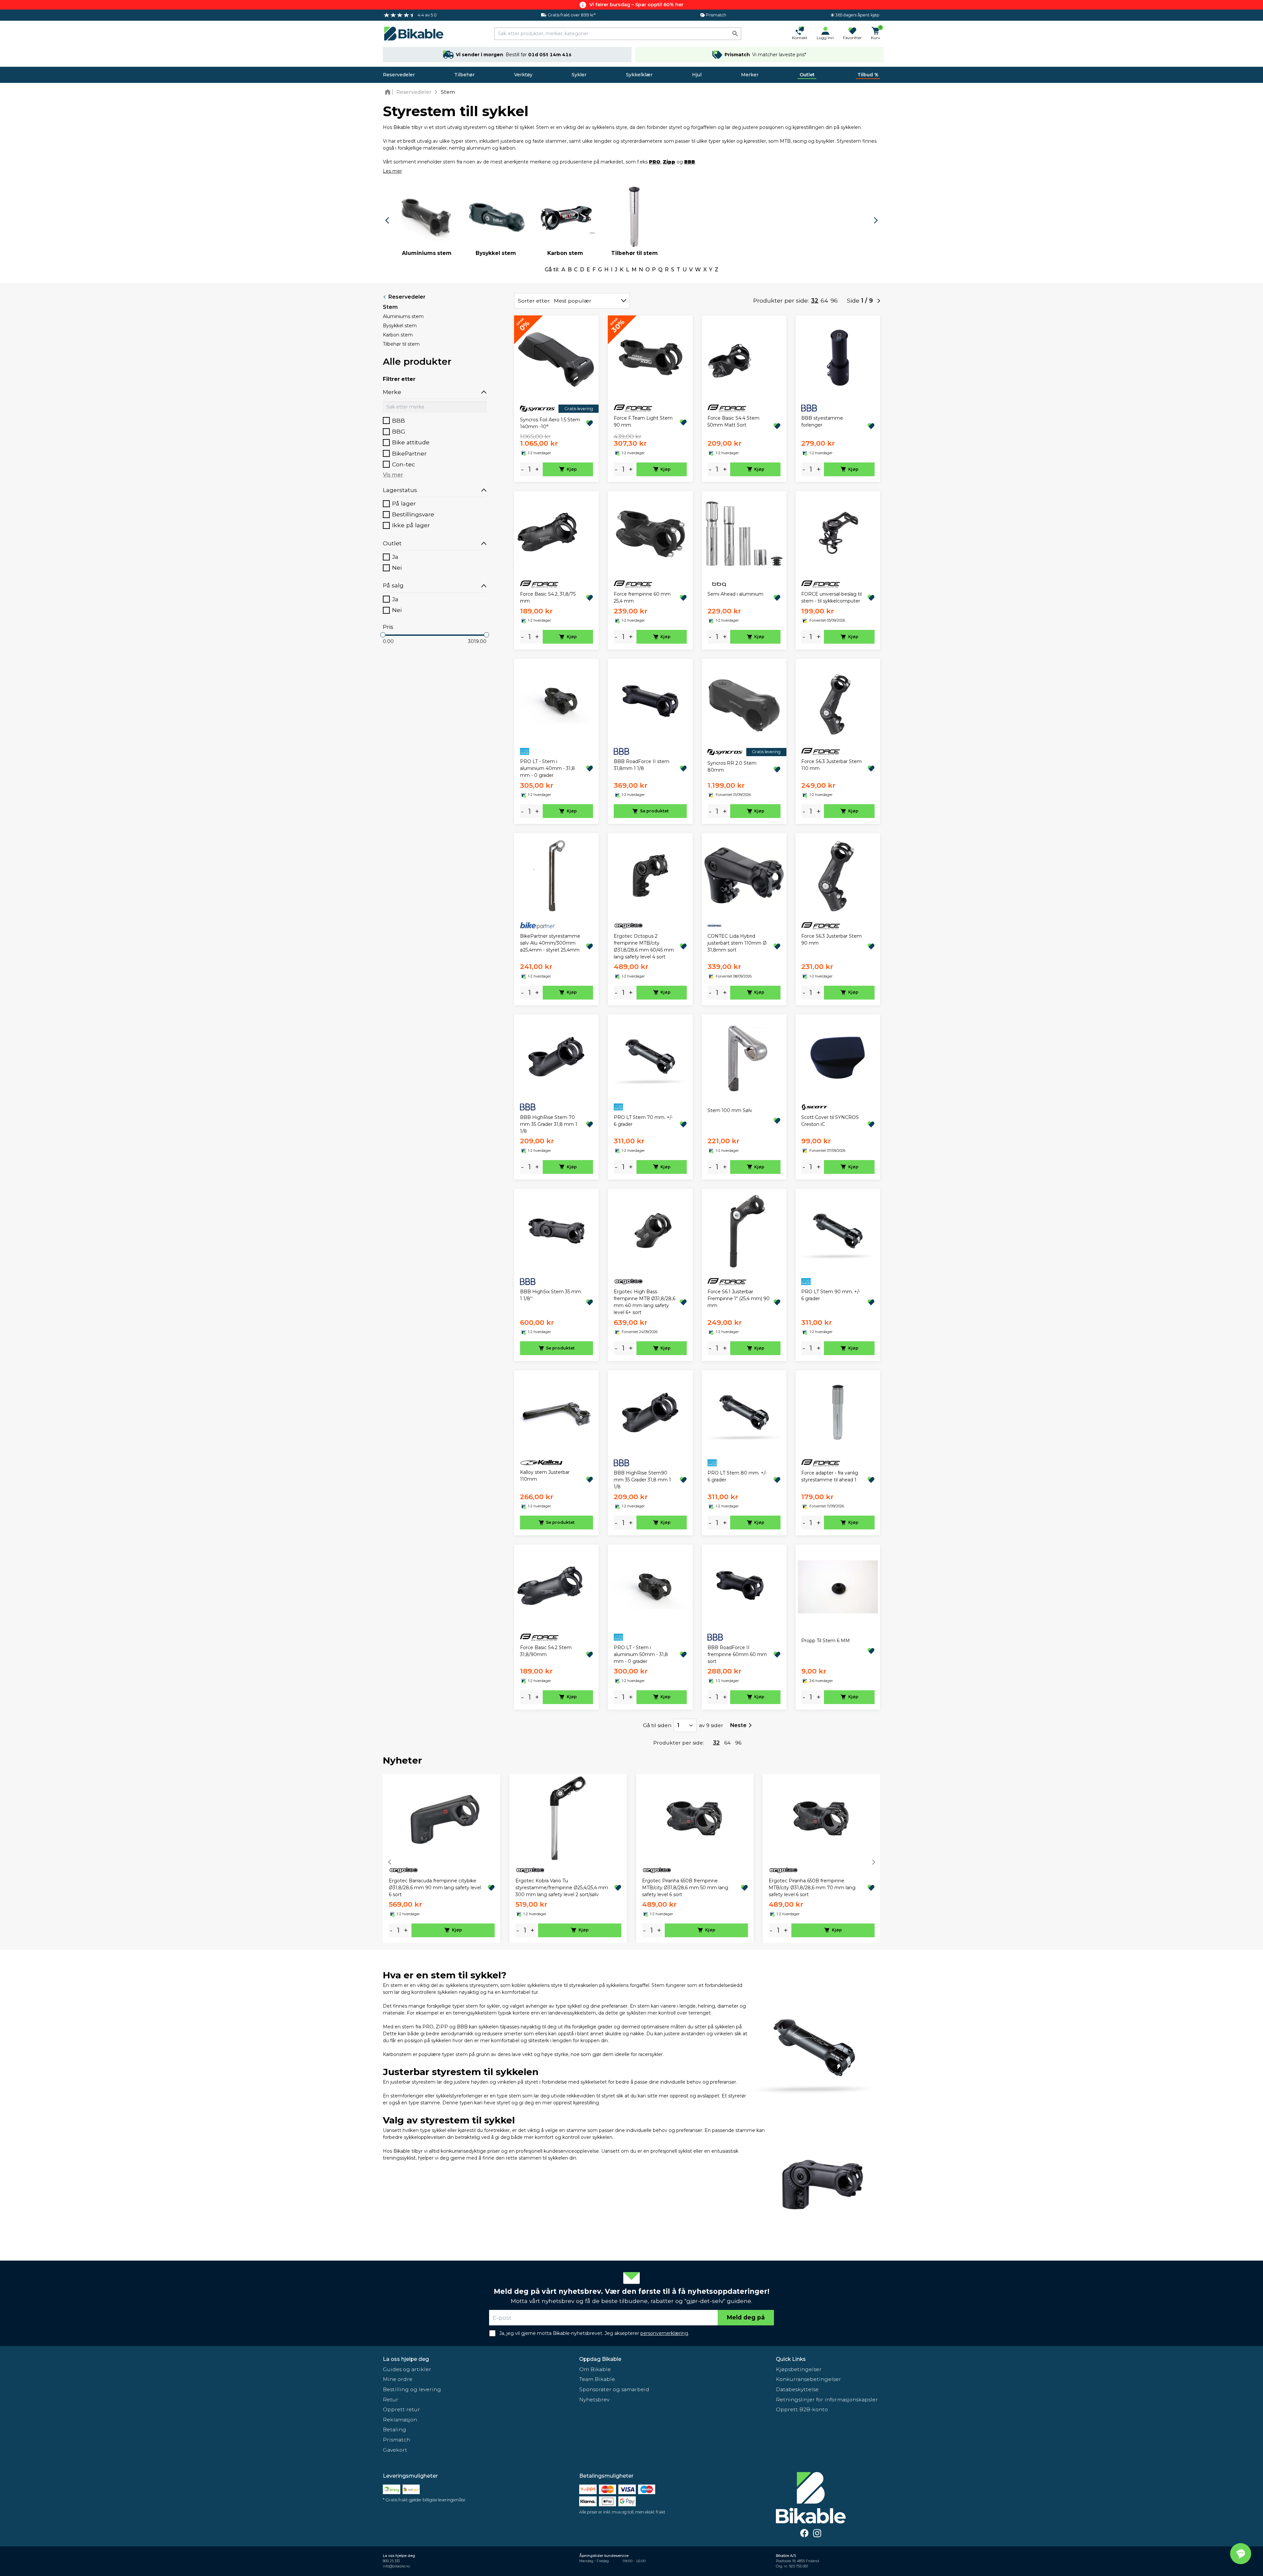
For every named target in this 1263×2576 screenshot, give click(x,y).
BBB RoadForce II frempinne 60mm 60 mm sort (737, 1654)
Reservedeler (399, 75)
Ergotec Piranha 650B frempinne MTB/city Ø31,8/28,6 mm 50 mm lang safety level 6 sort (685, 1888)
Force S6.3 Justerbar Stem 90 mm (831, 940)
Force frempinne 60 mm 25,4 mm (642, 597)
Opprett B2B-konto (802, 2409)
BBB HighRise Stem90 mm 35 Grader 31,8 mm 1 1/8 (642, 1480)
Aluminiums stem (403, 316)
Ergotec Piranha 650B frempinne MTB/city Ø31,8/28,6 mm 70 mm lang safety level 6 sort (812, 1888)
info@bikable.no (396, 2566)
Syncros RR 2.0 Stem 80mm (732, 767)
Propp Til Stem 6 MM (826, 1641)
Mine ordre (398, 2379)
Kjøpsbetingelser (799, 2369)
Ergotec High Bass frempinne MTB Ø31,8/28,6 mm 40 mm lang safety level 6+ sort (644, 1302)
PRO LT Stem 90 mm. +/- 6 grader (831, 1295)
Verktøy (523, 75)
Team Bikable (597, 2379)
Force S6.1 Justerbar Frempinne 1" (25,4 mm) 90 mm (739, 1299)
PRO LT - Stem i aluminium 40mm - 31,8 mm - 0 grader (547, 768)
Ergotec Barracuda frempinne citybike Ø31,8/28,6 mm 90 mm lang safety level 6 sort (435, 1888)
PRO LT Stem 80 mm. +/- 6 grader (737, 1476)
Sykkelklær (639, 75)
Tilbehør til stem (401, 344)
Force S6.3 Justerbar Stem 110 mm (831, 765)
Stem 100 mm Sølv (730, 1110)
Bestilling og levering (412, 2389)
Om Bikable (595, 2369)
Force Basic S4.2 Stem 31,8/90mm (546, 1651)
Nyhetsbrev (594, 2400)
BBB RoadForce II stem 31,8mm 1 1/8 (642, 765)
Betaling (395, 2429)
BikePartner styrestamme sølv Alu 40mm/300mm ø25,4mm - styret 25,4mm (550, 943)
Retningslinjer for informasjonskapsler (827, 2400)
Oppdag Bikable (600, 2359)
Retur (391, 2400)
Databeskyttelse (797, 2389)
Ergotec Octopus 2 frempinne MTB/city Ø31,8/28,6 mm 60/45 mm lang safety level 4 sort (644, 946)
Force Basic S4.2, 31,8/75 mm (548, 597)
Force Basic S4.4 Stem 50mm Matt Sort (733, 421)
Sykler (579, 75)
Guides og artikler (407, 2369)
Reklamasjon (400, 2420)
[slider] (383, 635)
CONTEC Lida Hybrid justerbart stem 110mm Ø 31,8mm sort (737, 943)
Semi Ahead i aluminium (735, 594)
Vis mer (393, 475)
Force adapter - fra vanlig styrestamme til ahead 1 (830, 1476)
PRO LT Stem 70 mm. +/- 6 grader (643, 1121)
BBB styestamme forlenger (822, 421)
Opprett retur (401, 2409)
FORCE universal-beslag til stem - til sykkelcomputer (831, 597)
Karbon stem (398, 335)
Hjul (697, 75)
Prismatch (396, 2440)
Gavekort (395, 2450)
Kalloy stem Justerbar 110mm (545, 1476)
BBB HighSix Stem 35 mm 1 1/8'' (551, 1295)
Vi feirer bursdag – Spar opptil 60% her (636, 5)
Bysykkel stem (400, 326)
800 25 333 (391, 2561)
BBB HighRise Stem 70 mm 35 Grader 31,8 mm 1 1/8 (549, 1124)
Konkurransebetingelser (808, 2379)
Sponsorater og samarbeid (614, 2389)
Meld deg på (746, 2317)
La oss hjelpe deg (406, 2359)
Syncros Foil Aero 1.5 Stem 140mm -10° (550, 423)
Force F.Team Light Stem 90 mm (643, 421)
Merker (750, 75)
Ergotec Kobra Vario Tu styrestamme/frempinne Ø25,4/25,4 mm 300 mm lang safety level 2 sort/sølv (562, 1888)
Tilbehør (464, 75)
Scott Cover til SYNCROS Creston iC (830, 1121)
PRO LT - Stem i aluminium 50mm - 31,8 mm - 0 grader (641, 1654)
